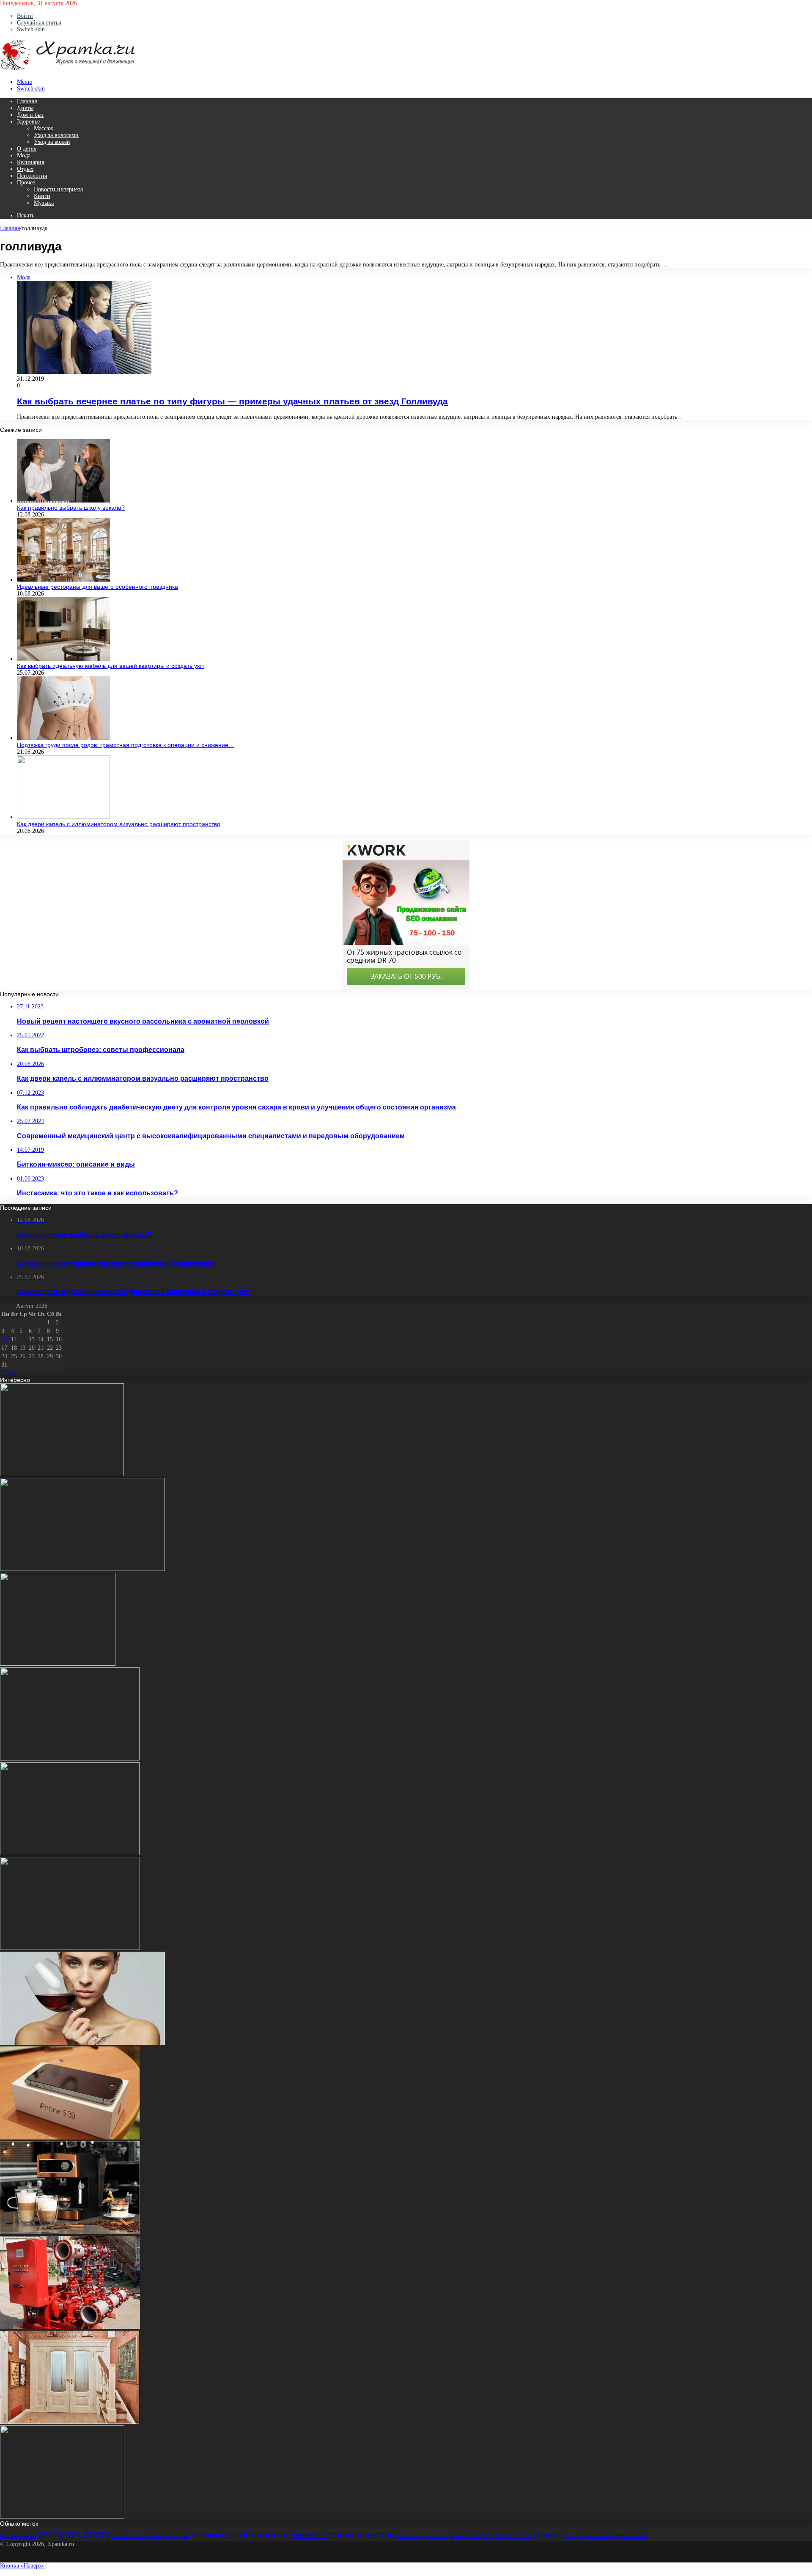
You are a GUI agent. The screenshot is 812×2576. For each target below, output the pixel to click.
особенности (259, 2534)
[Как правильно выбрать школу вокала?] (63, 501)
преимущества (361, 2534)
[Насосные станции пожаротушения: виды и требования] (70, 2327)
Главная (27, 101)
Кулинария (30, 162)
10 (4, 1339)
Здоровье (28, 122)
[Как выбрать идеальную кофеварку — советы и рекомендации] (70, 2232)
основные (210, 2535)
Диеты (25, 108)
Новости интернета (58, 189)
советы (548, 2535)
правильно (309, 2535)
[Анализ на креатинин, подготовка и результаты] (82, 1569)
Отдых (25, 169)
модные (181, 2536)
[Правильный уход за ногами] (70, 1853)
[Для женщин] (68, 69)
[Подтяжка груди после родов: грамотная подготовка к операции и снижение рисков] (63, 738)
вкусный (28, 2536)
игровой (121, 2536)
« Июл (8, 1373)
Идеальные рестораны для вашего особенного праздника (97, 587)
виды (8, 2535)
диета (97, 2534)
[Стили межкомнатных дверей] (70, 2422)
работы (457, 2536)
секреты (519, 2536)
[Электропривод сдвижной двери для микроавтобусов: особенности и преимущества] (70, 1948)
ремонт (474, 2536)
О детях (27, 149)
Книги (42, 196)
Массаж (44, 128)
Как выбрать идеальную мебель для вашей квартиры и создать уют (111, 666)
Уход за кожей (52, 142)
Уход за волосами (56, 135)
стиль (570, 2536)
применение (408, 2536)
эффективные (594, 2536)
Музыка (44, 203)
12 (22, 1339)
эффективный (631, 2536)
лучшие (139, 2536)
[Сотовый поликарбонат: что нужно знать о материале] (62, 2517)
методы (159, 2536)
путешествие (435, 2536)
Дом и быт (30, 115)
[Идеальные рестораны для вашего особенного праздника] (63, 580)
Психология (32, 176)
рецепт (494, 2536)
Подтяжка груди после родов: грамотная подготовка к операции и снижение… (126, 745)
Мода (24, 155)
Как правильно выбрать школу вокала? (71, 508)
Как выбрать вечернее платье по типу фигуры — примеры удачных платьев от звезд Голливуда (232, 401)
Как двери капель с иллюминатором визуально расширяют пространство (119, 824)
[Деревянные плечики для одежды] (62, 1474)
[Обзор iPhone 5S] (70, 2138)
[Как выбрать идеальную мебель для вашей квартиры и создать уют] (63, 659)
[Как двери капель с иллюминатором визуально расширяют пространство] (63, 817)
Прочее (26, 183)
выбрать (60, 2534)
